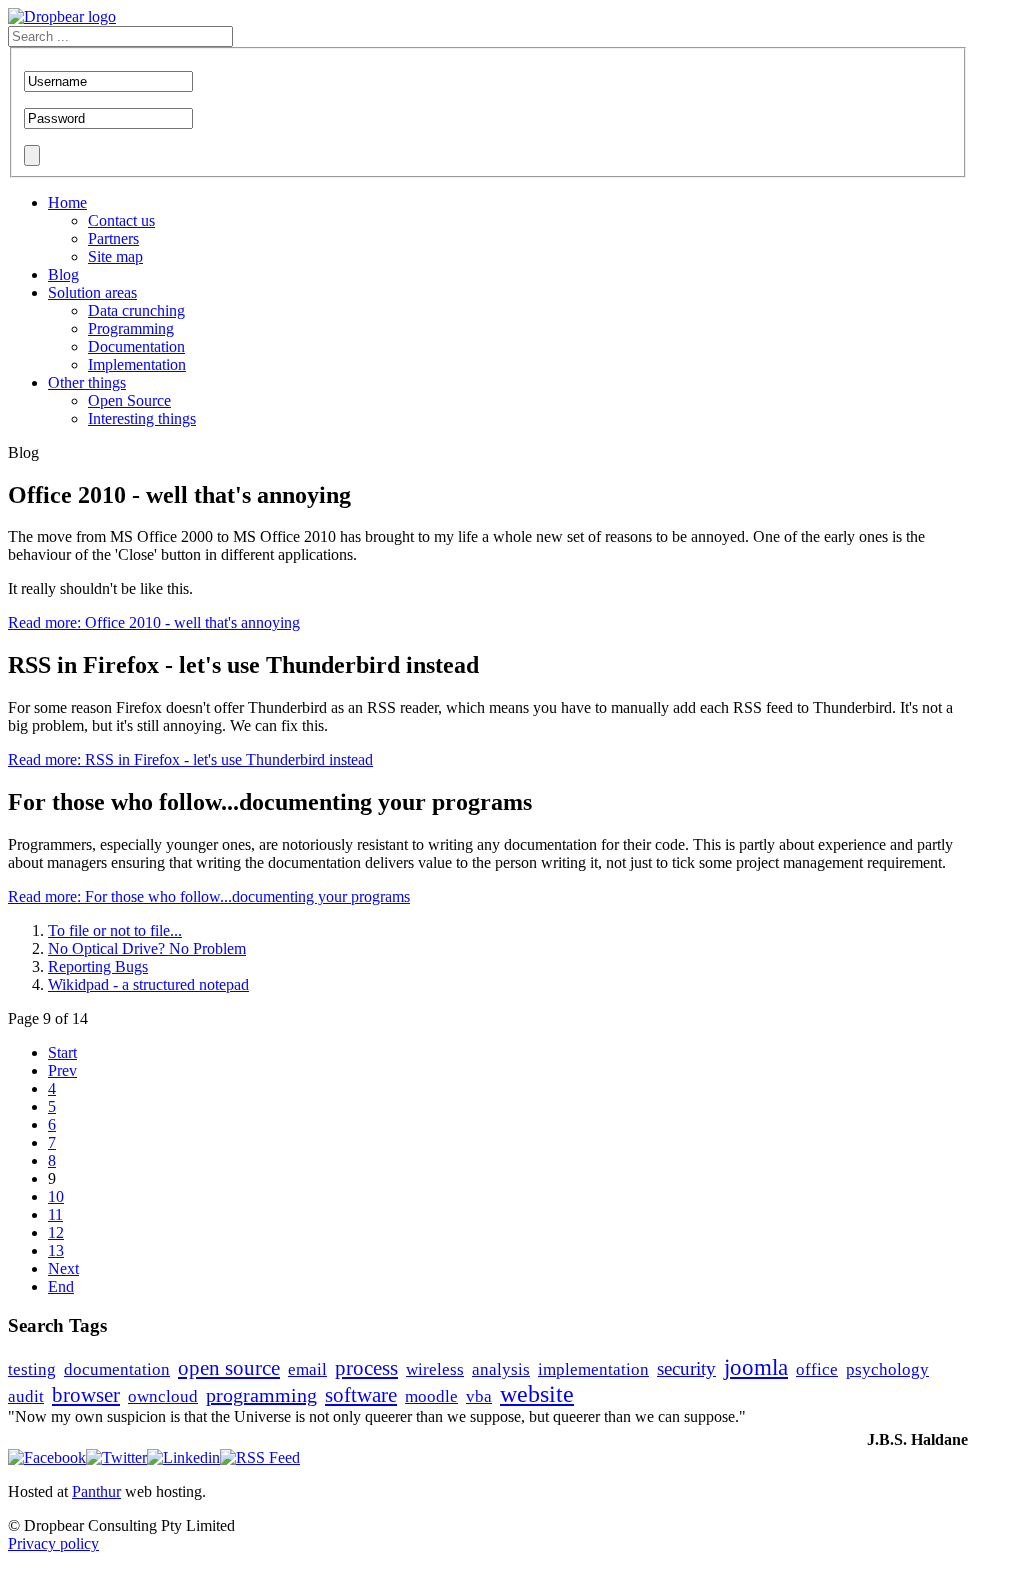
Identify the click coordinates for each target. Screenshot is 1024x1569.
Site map (115, 256)
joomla (756, 1367)
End (61, 1286)
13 (56, 1250)
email (307, 1369)
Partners (113, 238)
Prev (62, 1070)
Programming (131, 328)
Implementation (137, 364)
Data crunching (136, 310)
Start (62, 1052)
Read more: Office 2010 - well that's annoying (154, 622)
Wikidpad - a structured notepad (148, 984)
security (686, 1368)
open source (229, 1368)
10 (56, 1196)
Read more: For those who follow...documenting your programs (209, 896)
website (537, 1394)
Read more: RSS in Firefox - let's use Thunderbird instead (190, 759)
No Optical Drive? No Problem (147, 948)
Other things (87, 382)
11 (55, 1214)
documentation (117, 1369)
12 (56, 1232)
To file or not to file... (115, 930)
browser (86, 1395)
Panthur (96, 1491)
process (366, 1368)
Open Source (129, 400)
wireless (435, 1369)
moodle (431, 1396)
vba (479, 1396)
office (817, 1369)
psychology (887, 1369)
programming (261, 1395)
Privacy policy (53, 1543)
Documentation (136, 346)
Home (67, 202)
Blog (63, 274)
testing (32, 1369)
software (361, 1395)
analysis (501, 1369)
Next (63, 1268)
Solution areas (92, 292)
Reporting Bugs (98, 966)
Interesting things (142, 418)
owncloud (163, 1396)
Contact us (121, 220)
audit (26, 1396)
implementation (593, 1369)
